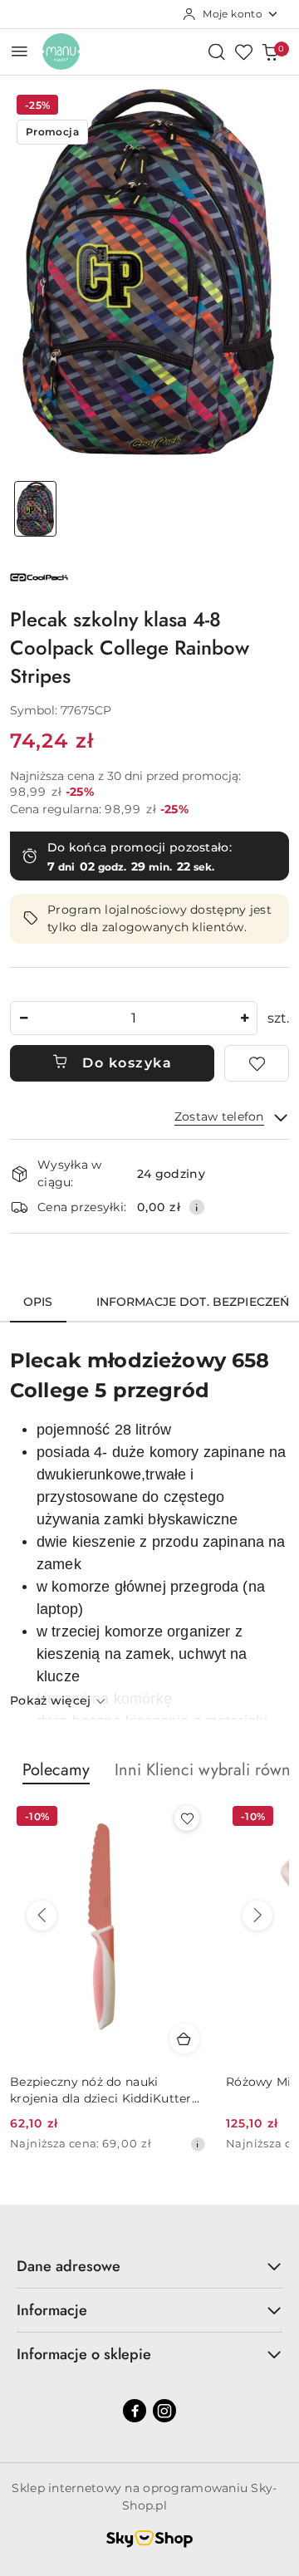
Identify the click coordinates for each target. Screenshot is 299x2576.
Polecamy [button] (56, 1770)
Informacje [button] (52, 2310)
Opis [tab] (38, 1302)
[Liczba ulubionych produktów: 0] (243, 52)
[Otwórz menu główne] (20, 51)
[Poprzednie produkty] (42, 1916)
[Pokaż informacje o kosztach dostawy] (197, 1207)
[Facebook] (135, 2411)
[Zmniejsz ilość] (23, 1018)
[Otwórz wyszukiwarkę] (217, 52)
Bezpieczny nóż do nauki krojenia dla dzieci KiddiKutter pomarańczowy (101, 2090)
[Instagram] (164, 2411)
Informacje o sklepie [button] (84, 2354)
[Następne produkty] (257, 1916)
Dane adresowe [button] (69, 2266)
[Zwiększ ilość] (244, 1018)
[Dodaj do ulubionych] (257, 1063)
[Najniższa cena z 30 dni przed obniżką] (198, 2144)
